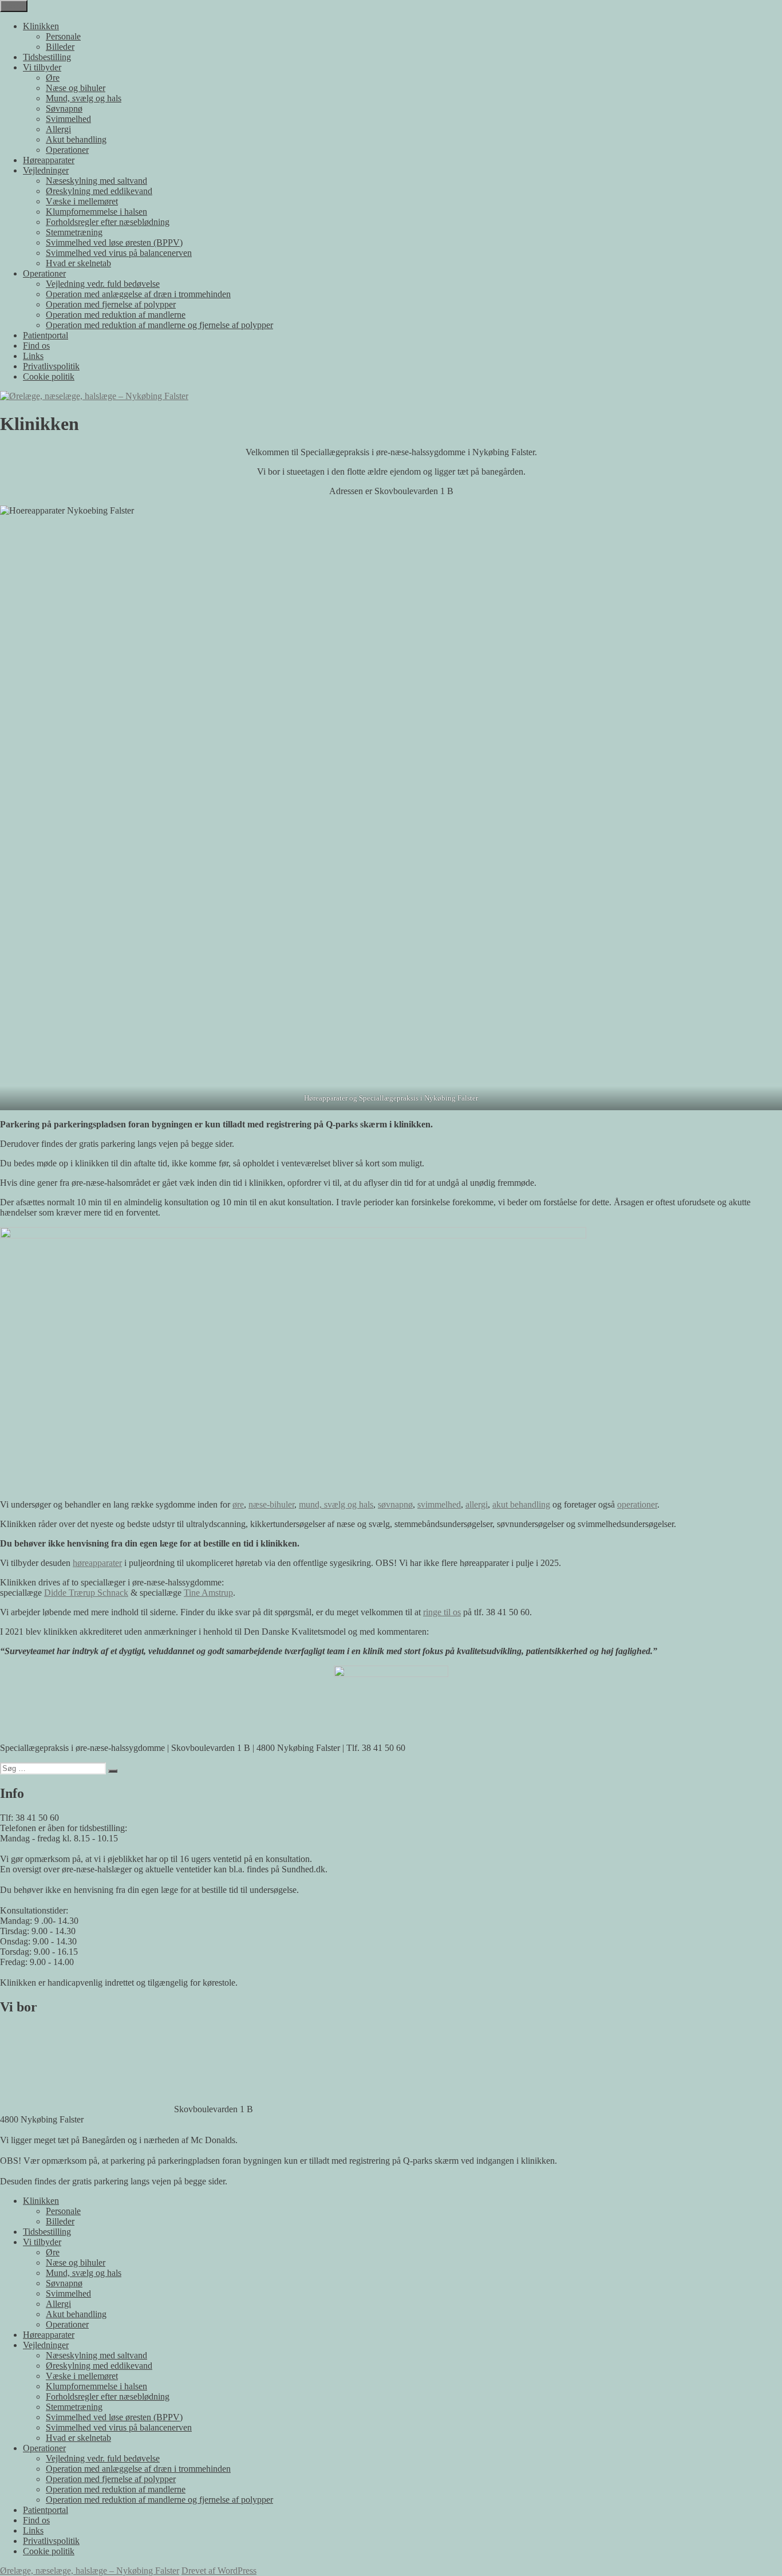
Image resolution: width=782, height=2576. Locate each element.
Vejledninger (46, 170)
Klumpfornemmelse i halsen (96, 212)
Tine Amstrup (208, 1593)
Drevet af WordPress (219, 2571)
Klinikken (41, 26)
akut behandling (521, 1504)
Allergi (58, 129)
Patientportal (46, 335)
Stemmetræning (74, 232)
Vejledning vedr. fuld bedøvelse (103, 284)
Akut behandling (76, 139)
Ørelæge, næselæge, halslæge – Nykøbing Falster (90, 2571)
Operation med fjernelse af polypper (111, 304)
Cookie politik (49, 376)
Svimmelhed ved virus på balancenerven (119, 253)
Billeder (60, 47)
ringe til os (442, 1612)
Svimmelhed (68, 119)
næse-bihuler (271, 1504)
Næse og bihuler (76, 88)
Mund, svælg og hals (84, 98)
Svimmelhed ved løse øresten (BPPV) (114, 242)
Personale (63, 36)
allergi (477, 1504)
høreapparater (97, 1563)
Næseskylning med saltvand (96, 181)
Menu (14, 6)
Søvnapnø (64, 109)
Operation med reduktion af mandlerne (116, 315)
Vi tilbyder (42, 67)
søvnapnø (395, 1504)
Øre (53, 78)
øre (238, 1504)
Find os (36, 346)
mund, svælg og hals (336, 1504)
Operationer (67, 150)
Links (33, 356)
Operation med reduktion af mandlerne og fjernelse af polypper (159, 325)
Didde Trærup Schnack (86, 1593)
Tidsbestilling (47, 57)
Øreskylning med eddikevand (99, 191)
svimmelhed (439, 1504)
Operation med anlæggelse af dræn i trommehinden (138, 294)
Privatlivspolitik (51, 366)
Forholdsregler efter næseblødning (108, 222)
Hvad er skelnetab (78, 263)
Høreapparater (49, 160)
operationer (637, 1504)
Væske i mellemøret (82, 201)
